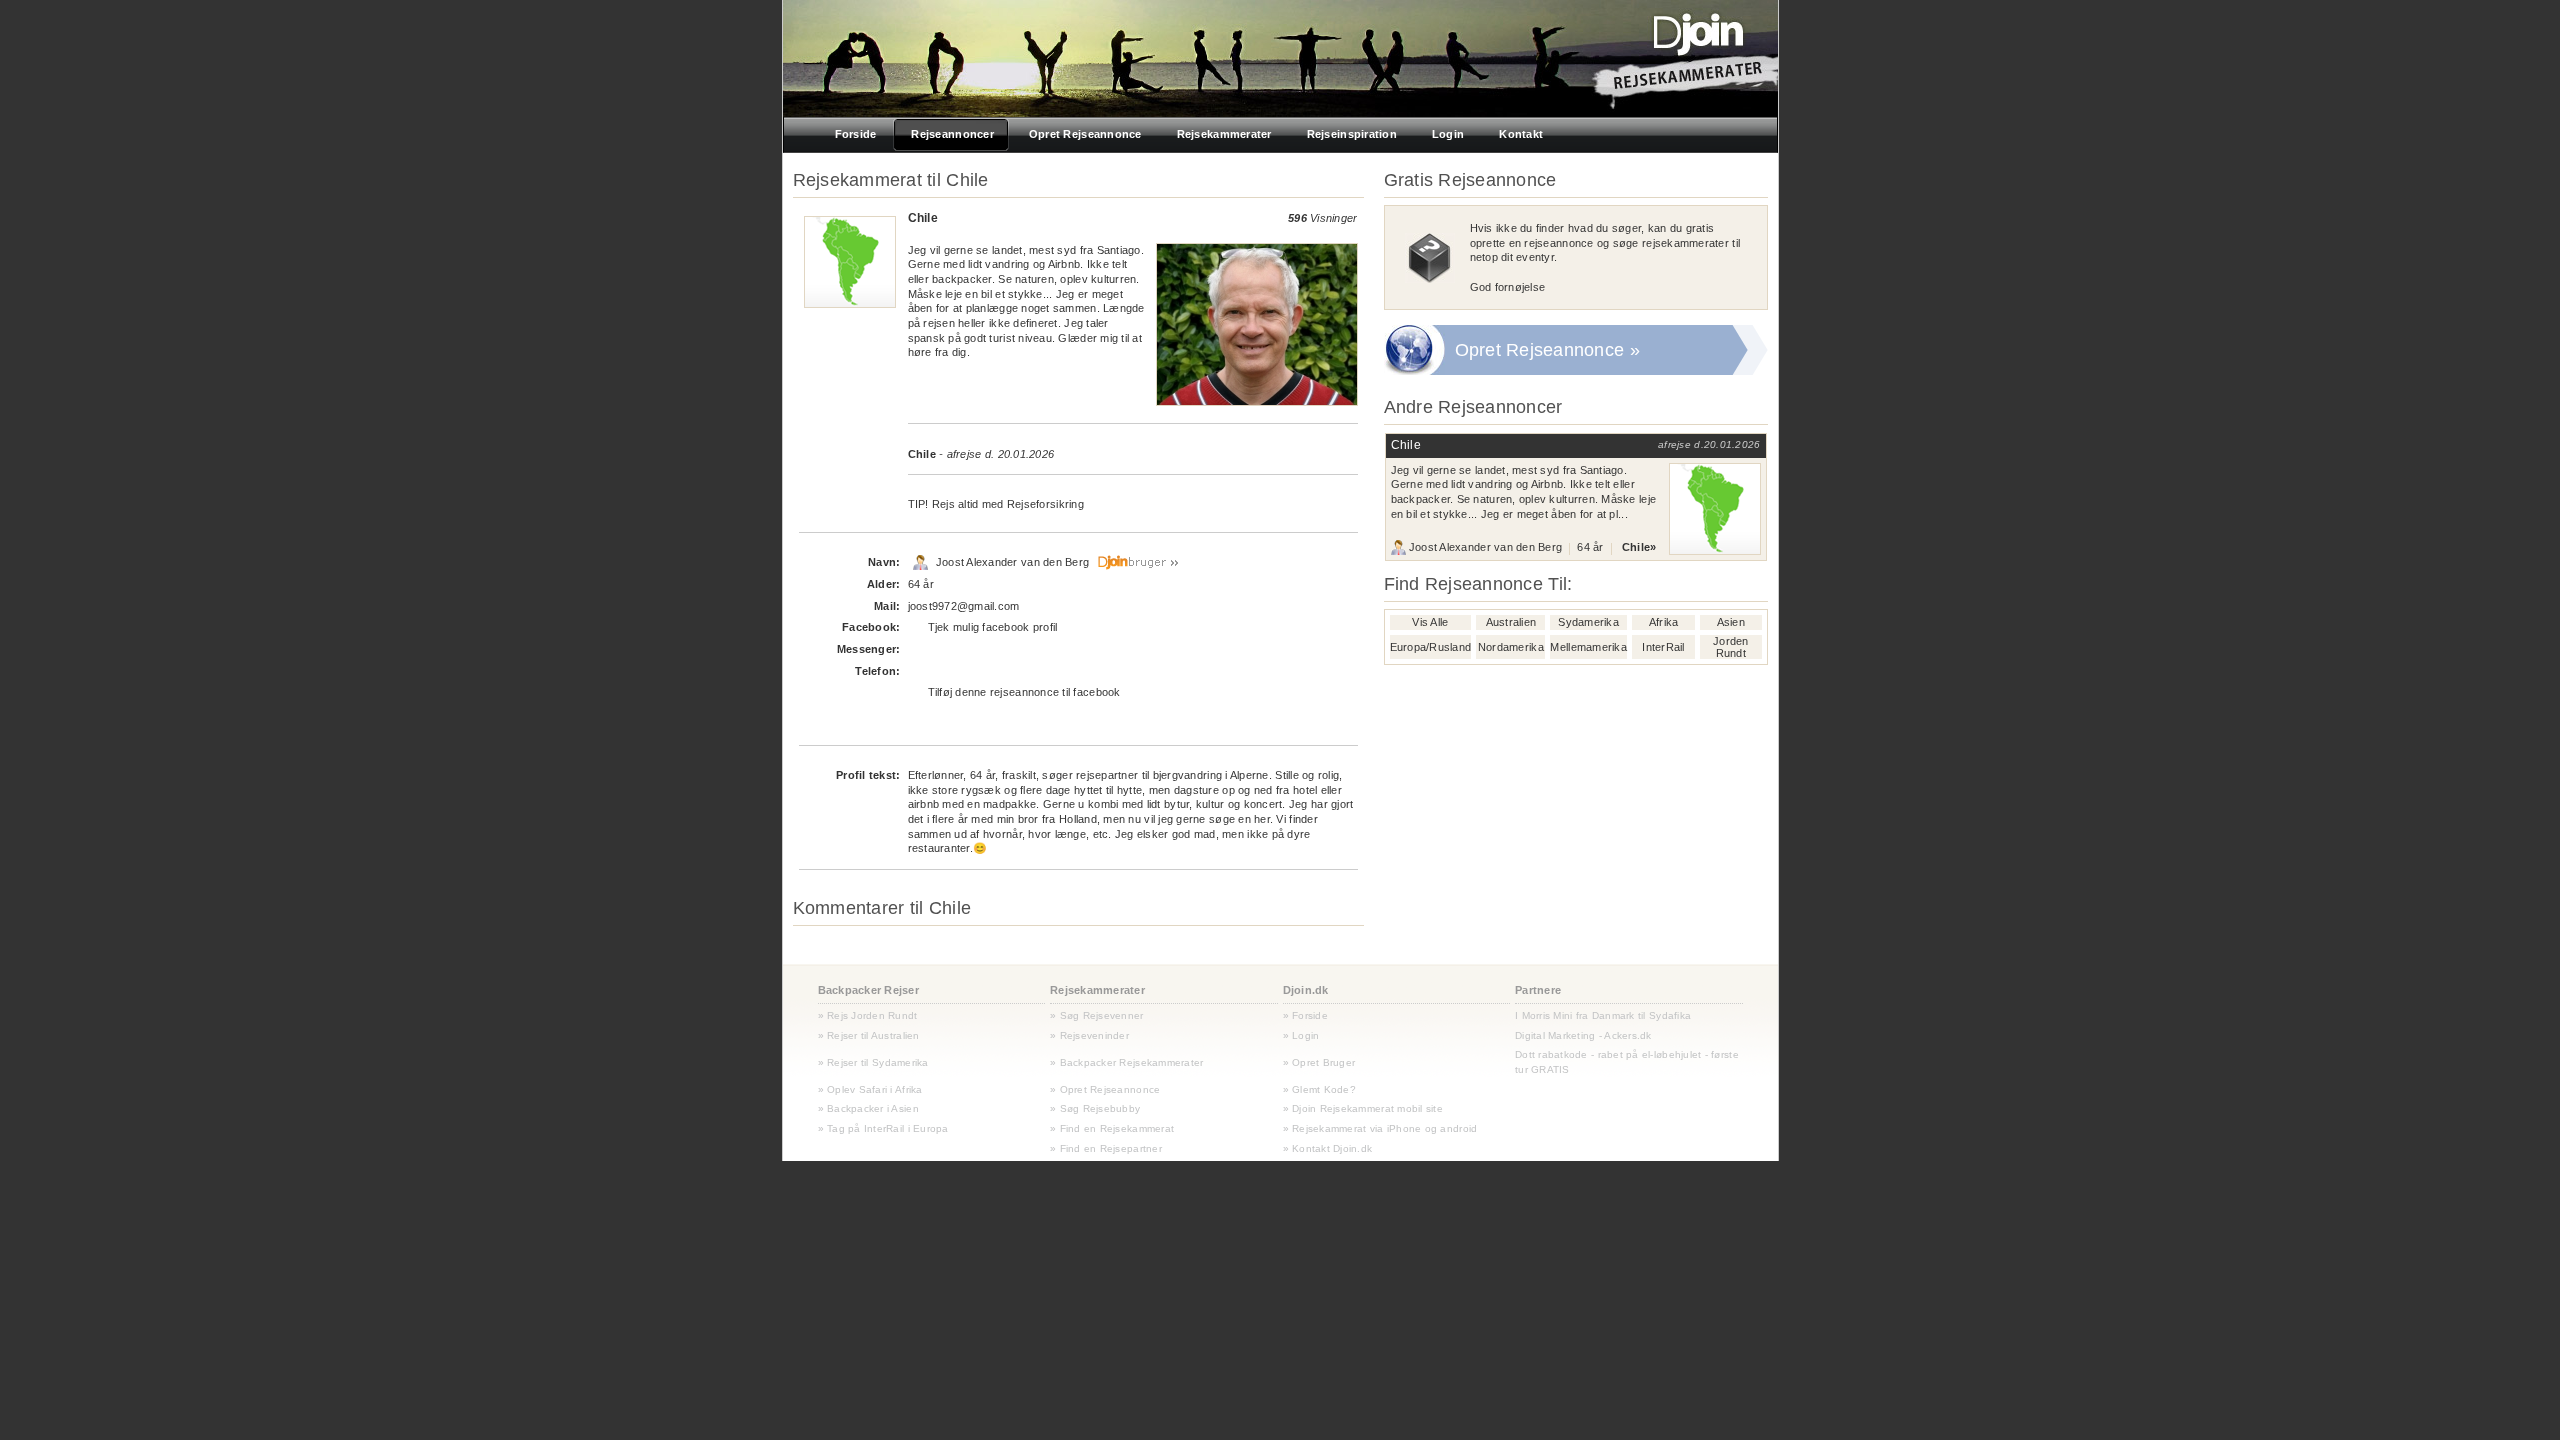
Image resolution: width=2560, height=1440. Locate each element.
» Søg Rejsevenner (1097, 1015)
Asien (1731, 622)
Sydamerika (1588, 622)
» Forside (1305, 1015)
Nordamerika (1511, 647)
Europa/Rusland (1431, 647)
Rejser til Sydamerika (876, 1062)
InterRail (1663, 647)
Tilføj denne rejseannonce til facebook (1024, 692)
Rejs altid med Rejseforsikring (1008, 504)
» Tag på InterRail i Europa (883, 1128)
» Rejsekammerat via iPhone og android (1380, 1128)
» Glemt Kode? (1319, 1089)
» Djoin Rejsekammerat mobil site (1363, 1108)
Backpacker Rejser (869, 990)
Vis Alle (1430, 622)
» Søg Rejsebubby (1095, 1108)
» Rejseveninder (1089, 1035)
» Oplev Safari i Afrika (870, 1089)
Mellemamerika (1588, 647)
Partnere (1538, 990)
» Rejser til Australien (869, 1035)
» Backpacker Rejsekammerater (1126, 1062)
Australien (1511, 622)
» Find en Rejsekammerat (1112, 1128)
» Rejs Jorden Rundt (868, 1015)
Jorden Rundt (1731, 647)
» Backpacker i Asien (868, 1108)
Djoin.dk (1306, 990)
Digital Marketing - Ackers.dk (1583, 1035)
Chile (922, 454)
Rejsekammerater (1097, 990)
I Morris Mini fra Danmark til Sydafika (1603, 1015)
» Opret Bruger (1319, 1062)
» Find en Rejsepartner (1106, 1148)
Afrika (1664, 622)
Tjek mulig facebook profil (993, 627)
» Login (1301, 1035)
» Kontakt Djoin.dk (1328, 1148)
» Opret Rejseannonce (1105, 1089)
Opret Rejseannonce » (1547, 350)
